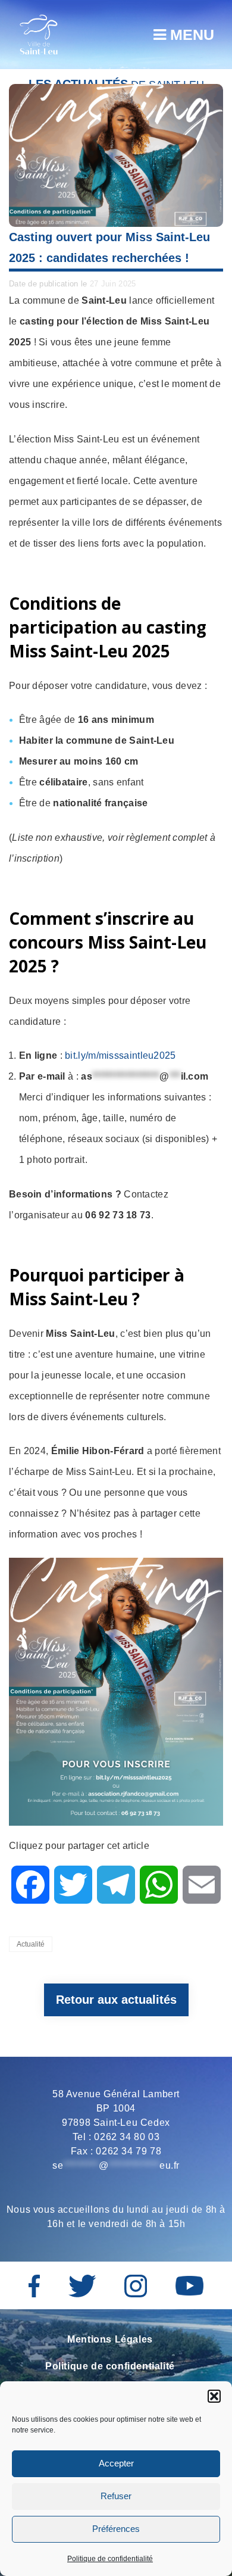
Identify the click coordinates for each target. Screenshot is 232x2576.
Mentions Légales (110, 2339)
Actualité (31, 1944)
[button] (214, 2396)
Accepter (116, 2463)
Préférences (116, 2529)
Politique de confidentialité (110, 2559)
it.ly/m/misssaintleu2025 (123, 1055)
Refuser (116, 2496)
